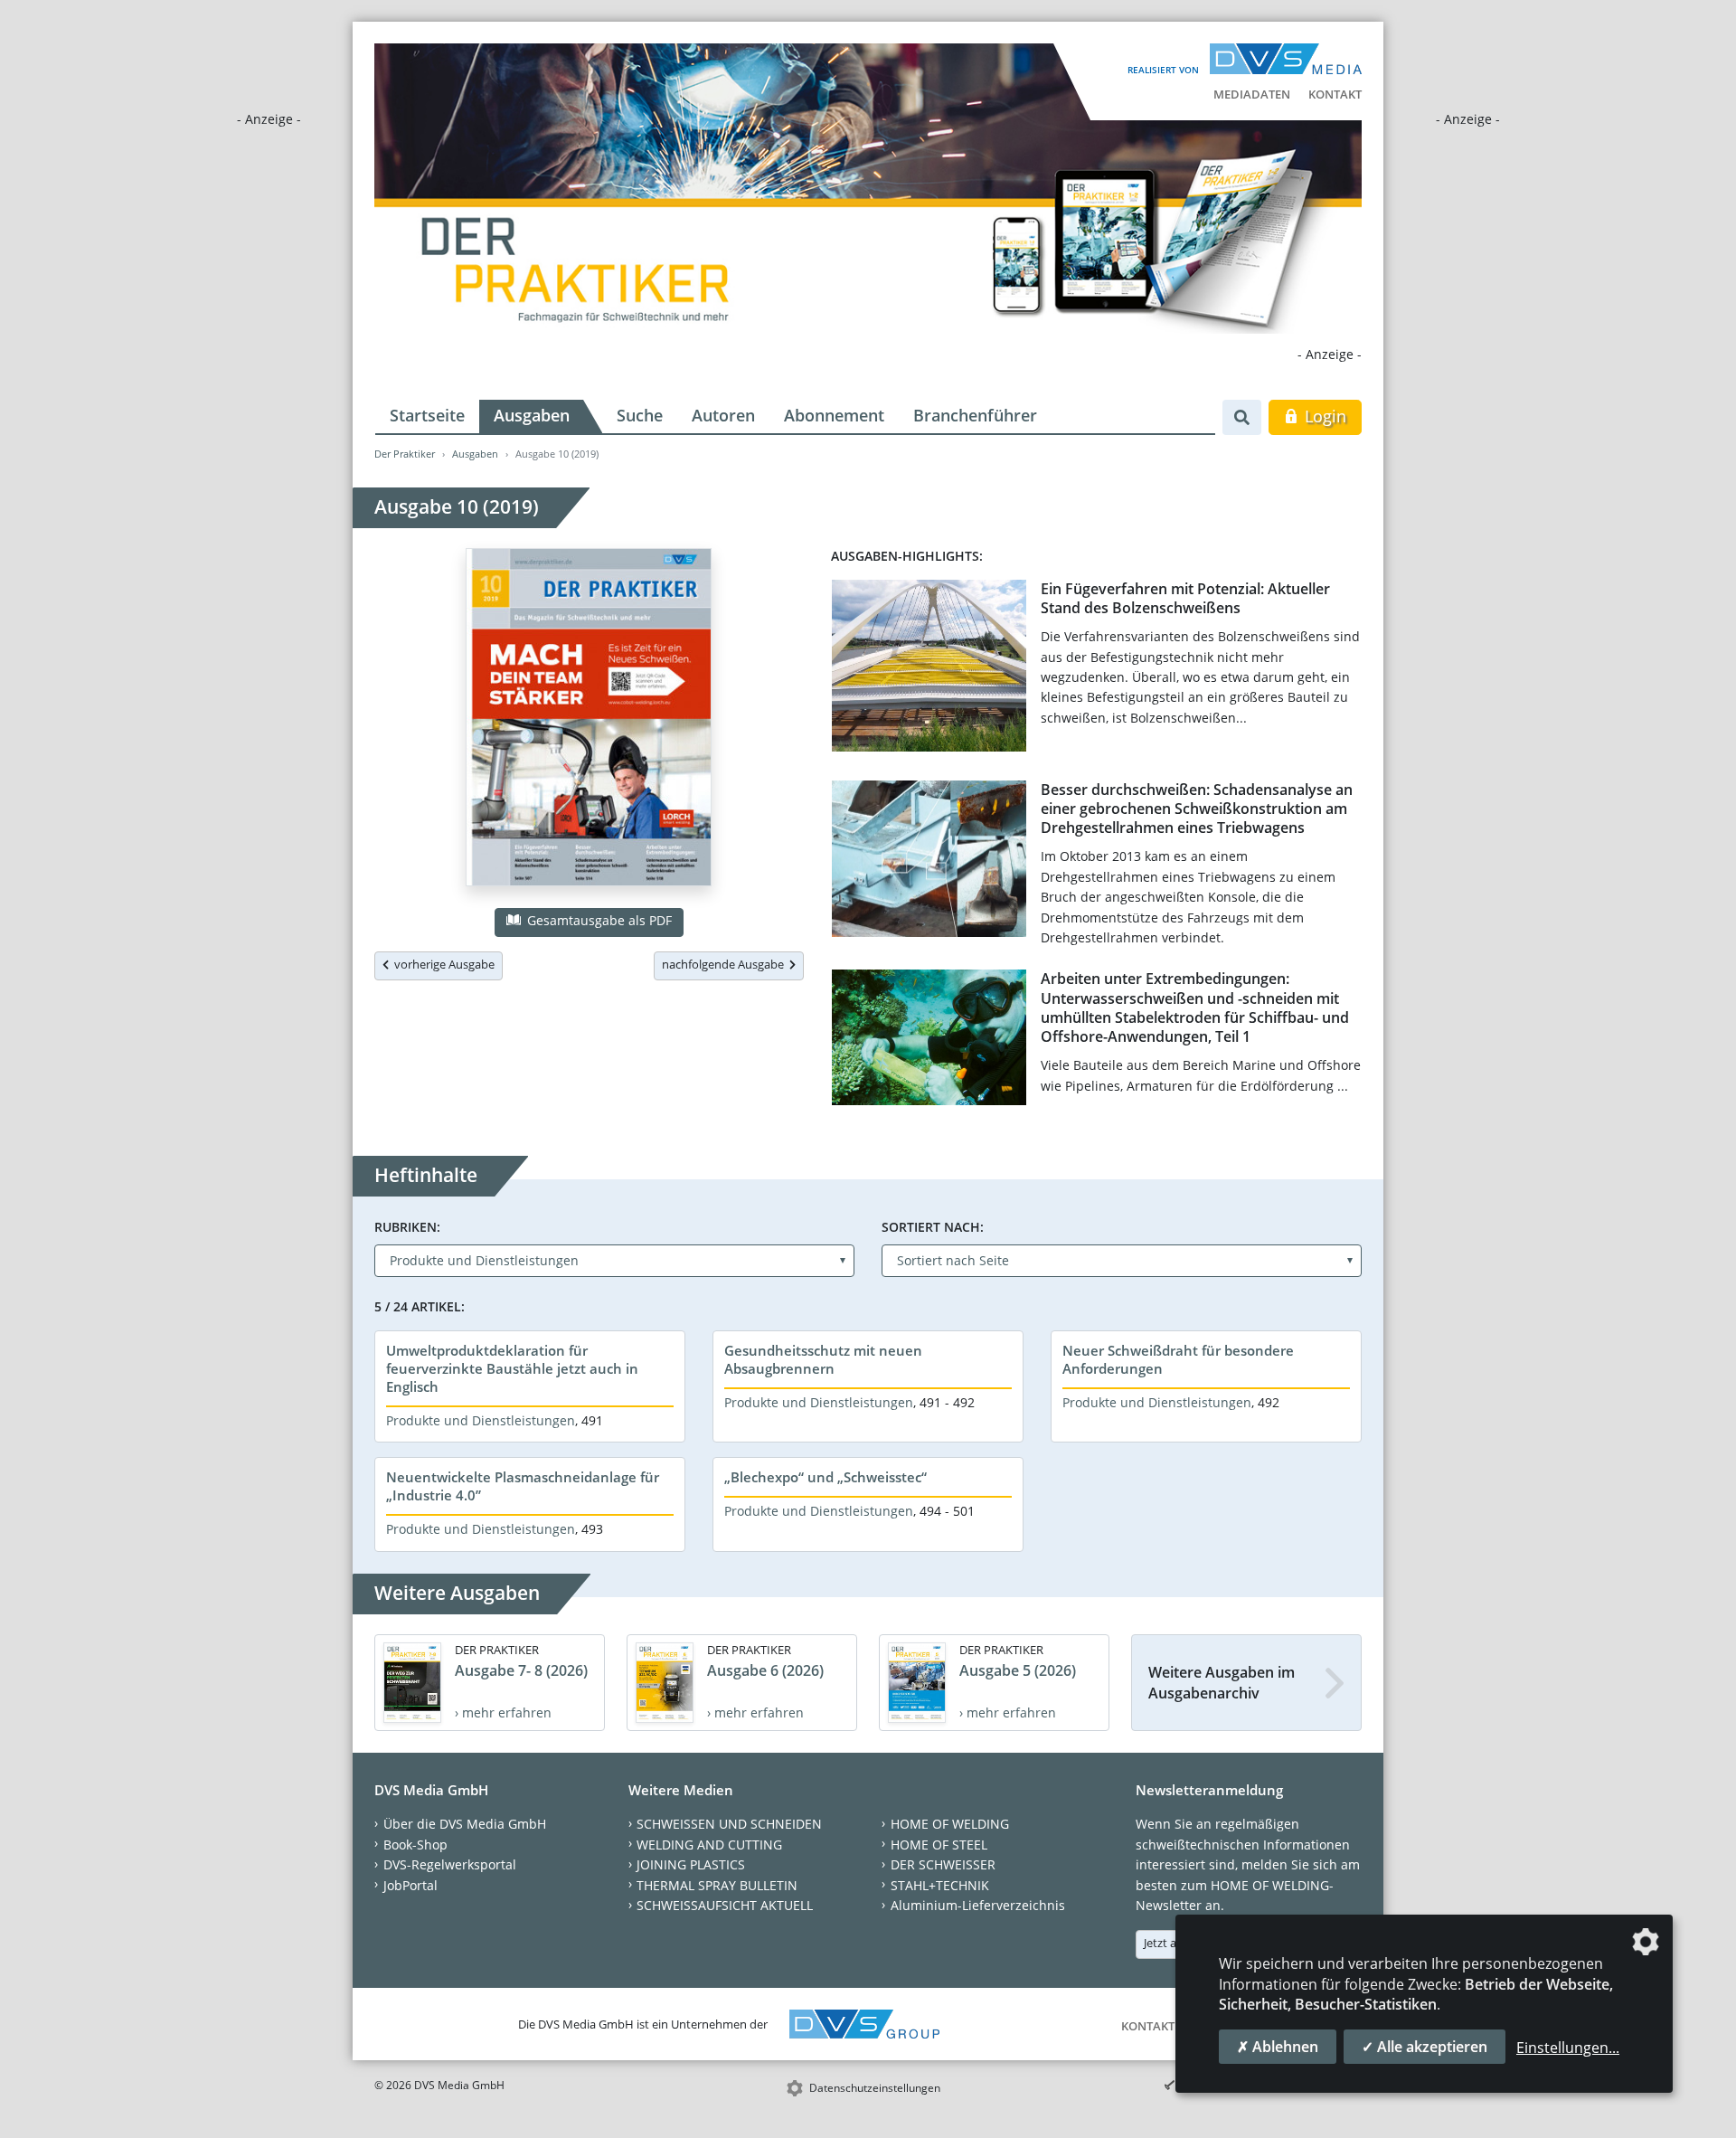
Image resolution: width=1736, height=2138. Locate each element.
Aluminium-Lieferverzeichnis (978, 1905)
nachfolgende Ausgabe (726, 964)
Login (1323, 416)
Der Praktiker (405, 454)
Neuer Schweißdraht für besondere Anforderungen (1178, 1359)
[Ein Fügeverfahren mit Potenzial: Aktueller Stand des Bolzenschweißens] (929, 669)
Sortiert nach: (933, 1227)
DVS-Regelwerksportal (450, 1864)
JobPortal (410, 1885)
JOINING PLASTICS (691, 1864)
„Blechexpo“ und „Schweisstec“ (826, 1477)
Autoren (723, 415)
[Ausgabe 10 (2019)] (589, 721)
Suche (640, 415)
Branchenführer (975, 415)
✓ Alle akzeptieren (1425, 2047)
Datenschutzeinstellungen (875, 2088)
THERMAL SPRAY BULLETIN (717, 1885)
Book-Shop (415, 1845)
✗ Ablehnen (1278, 2047)
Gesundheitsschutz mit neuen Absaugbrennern (823, 1359)
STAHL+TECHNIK (940, 1885)
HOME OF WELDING (950, 1824)
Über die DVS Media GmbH (465, 1824)
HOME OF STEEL (939, 1845)
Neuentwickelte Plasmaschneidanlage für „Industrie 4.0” (523, 1486)
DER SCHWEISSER (943, 1864)
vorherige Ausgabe (442, 964)
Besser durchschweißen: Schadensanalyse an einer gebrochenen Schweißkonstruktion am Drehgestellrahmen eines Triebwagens (1197, 809)
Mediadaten (1252, 94)
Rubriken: (407, 1227)
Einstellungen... (1568, 2048)
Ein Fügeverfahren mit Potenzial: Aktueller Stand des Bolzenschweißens (1185, 598)
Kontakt (1335, 94)
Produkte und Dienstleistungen (481, 1420)
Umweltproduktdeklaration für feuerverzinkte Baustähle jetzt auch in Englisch (512, 1368)
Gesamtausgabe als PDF (598, 920)
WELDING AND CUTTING (709, 1845)
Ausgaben (532, 415)
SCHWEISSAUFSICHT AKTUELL (725, 1905)
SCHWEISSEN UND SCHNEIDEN (729, 1824)
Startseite (427, 415)
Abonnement (834, 415)
